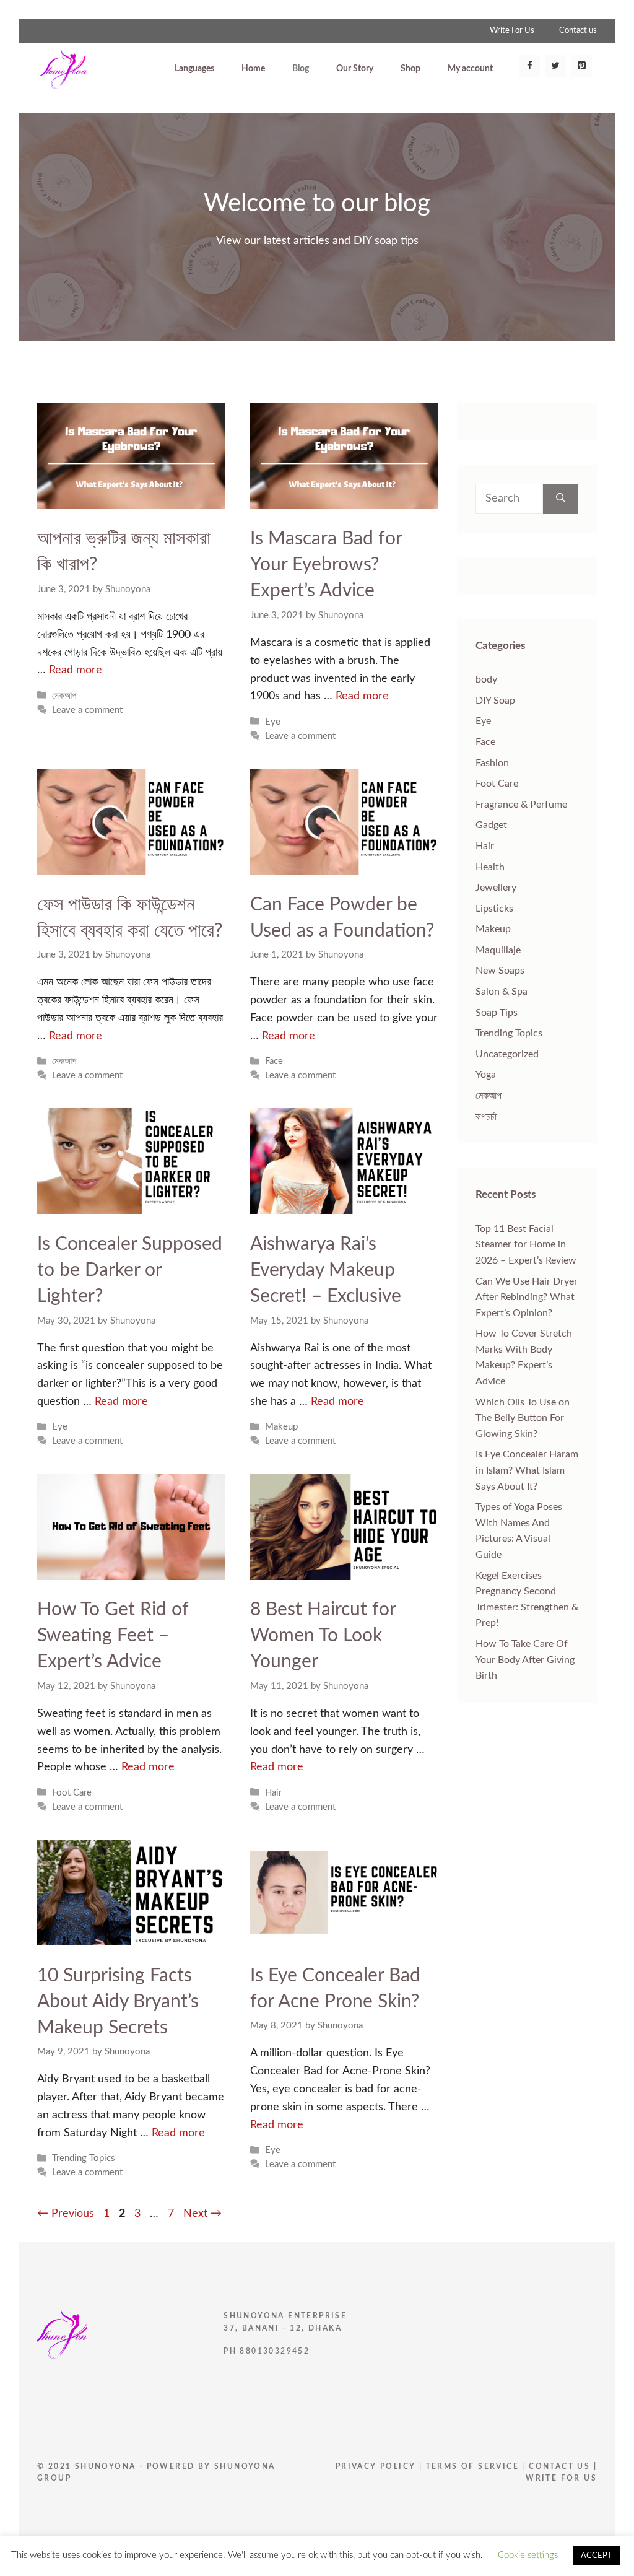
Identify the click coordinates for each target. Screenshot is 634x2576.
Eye (273, 722)
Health (490, 867)
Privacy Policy (376, 2466)
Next (202, 2214)
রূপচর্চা (486, 1117)
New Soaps (500, 971)
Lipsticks (494, 909)
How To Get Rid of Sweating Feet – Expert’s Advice (113, 1636)
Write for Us (561, 2478)
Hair (273, 1793)
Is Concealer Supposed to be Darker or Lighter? (130, 1270)
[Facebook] (529, 66)
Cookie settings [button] (528, 2555)
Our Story (355, 69)
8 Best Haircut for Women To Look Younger (323, 1636)
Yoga (486, 1075)
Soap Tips (497, 1013)
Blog (301, 69)
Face (274, 1061)
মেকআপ (64, 696)
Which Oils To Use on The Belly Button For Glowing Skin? (523, 1418)
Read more (76, 670)
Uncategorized (507, 1054)
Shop (410, 69)
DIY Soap (495, 701)
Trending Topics (84, 2158)
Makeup (281, 1427)
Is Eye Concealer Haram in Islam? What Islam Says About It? (527, 1470)
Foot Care (72, 1793)
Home (253, 69)
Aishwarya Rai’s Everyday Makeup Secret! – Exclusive (326, 1270)
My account (470, 69)
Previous (66, 2214)
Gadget (491, 825)
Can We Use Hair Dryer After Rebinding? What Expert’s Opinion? (527, 1297)
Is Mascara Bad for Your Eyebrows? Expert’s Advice (326, 565)
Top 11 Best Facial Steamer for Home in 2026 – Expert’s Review (526, 1245)
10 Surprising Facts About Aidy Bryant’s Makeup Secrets (118, 2002)
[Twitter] (555, 66)
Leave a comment (87, 710)
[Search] (561, 499)
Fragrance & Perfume (521, 805)
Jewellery (496, 888)
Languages (194, 69)
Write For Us (512, 31)
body (486, 679)
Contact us (578, 31)
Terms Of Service (474, 2466)
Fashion (492, 763)
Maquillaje (498, 950)
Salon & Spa (502, 992)
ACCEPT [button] (597, 2556)
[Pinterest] (581, 66)
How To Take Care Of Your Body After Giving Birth (525, 1660)
